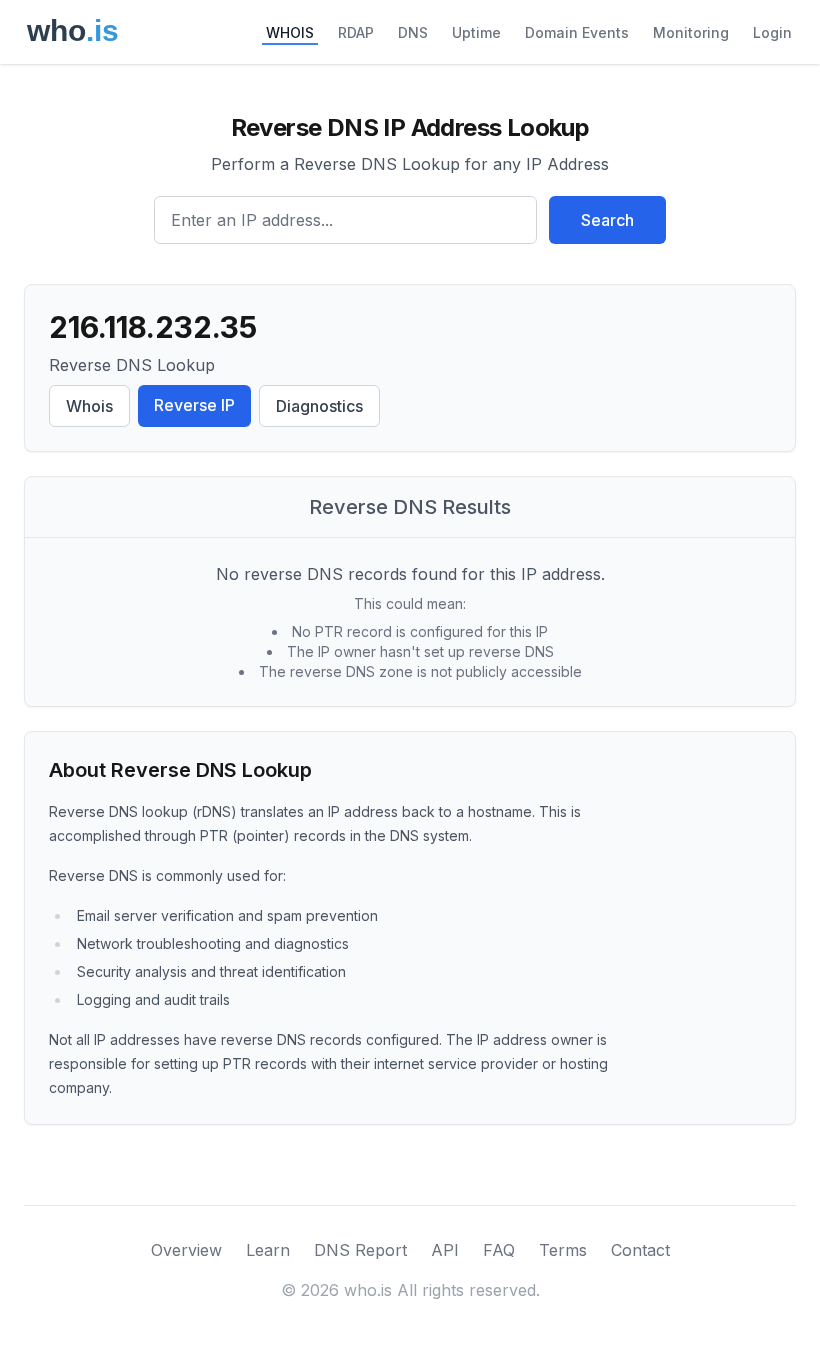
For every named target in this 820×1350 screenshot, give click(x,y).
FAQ (499, 1250)
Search (607, 220)
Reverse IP (194, 405)
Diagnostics (319, 406)
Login (772, 32)
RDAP (356, 32)
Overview (186, 1250)
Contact (640, 1250)
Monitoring (691, 32)
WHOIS (290, 32)
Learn (268, 1250)
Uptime (476, 32)
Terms (563, 1250)
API (445, 1250)
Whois (89, 406)
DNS (413, 32)
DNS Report (360, 1250)
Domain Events (577, 32)
